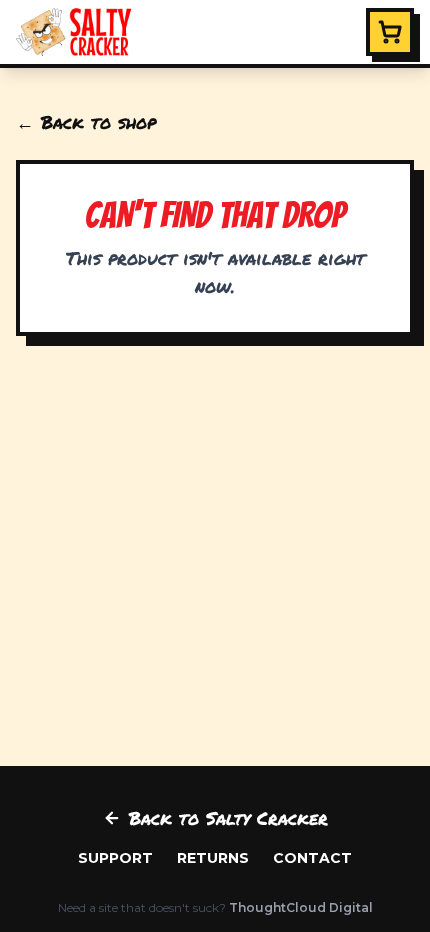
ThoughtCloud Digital (301, 907)
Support (115, 858)
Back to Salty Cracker (228, 818)
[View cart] (390, 32)
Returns (213, 858)
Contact (312, 858)
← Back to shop (86, 122)
